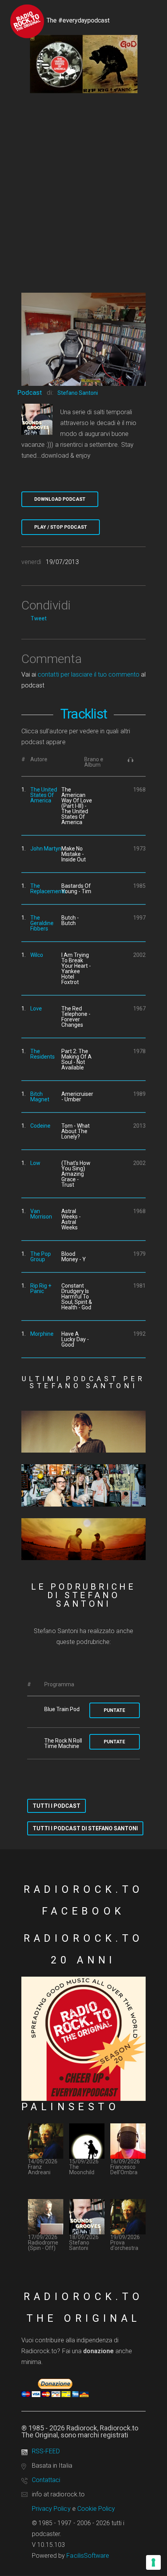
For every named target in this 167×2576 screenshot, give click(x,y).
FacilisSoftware (88, 2556)
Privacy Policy (51, 2509)
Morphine (42, 1334)
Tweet (39, 618)
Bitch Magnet (40, 1097)
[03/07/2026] (83, 1432)
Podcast (30, 392)
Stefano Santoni (78, 393)
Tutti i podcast (57, 1806)
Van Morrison (41, 1214)
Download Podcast (60, 499)
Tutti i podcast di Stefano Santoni (85, 1828)
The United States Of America (44, 795)
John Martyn (46, 849)
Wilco (37, 955)
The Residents (43, 1054)
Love (36, 1009)
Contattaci (46, 2480)
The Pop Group (41, 1257)
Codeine (40, 1126)
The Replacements (48, 889)
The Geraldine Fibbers (42, 923)
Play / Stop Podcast (61, 527)
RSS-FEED (46, 2451)
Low (35, 1163)
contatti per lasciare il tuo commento (88, 674)
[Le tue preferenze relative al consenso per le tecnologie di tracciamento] (153, 2562)
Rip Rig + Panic (41, 1288)
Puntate (114, 1710)
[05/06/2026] (83, 1539)
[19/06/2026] (83, 1485)
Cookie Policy (96, 2509)
